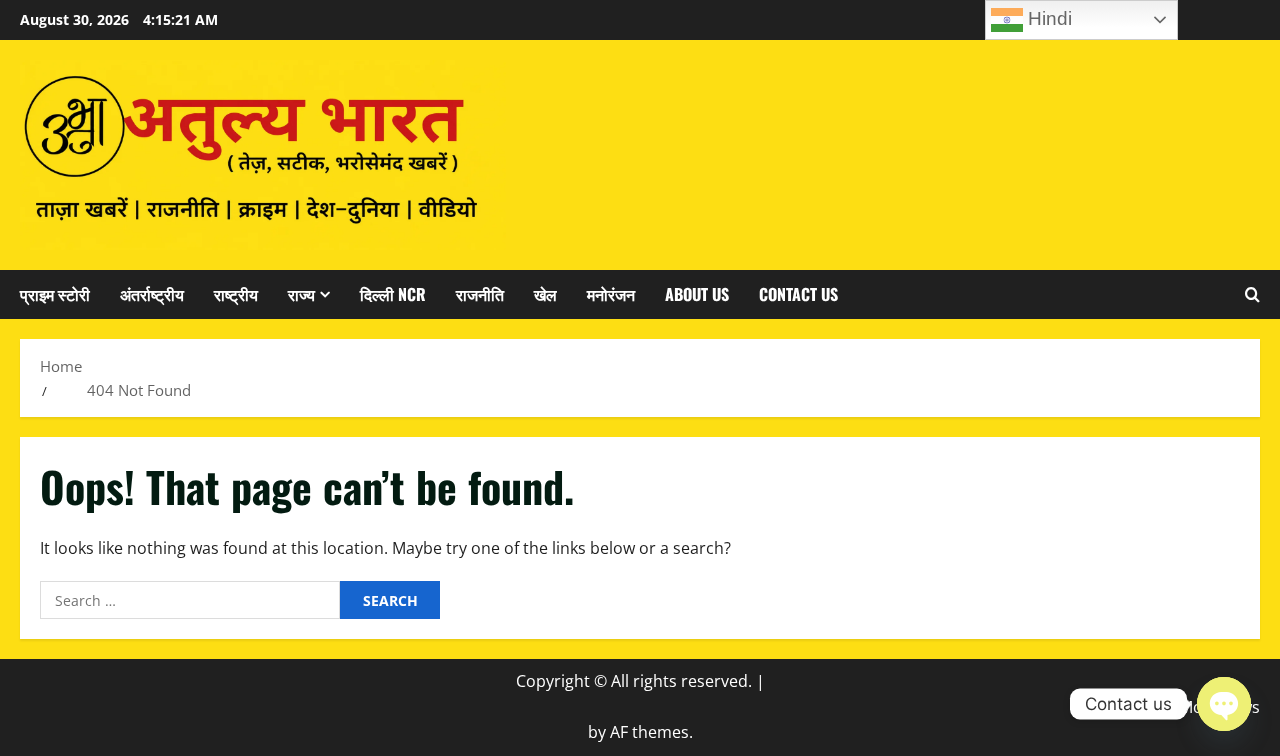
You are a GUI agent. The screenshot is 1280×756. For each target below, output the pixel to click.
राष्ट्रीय (236, 294)
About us (697, 294)
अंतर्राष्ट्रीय (152, 294)
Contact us (798, 294)
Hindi (1047, 18)
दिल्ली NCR (393, 294)
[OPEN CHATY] (1224, 704)
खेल (545, 294)
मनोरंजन (611, 294)
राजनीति (480, 294)
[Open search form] (1252, 294)
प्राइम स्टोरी (55, 294)
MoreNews (1219, 707)
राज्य (301, 294)
